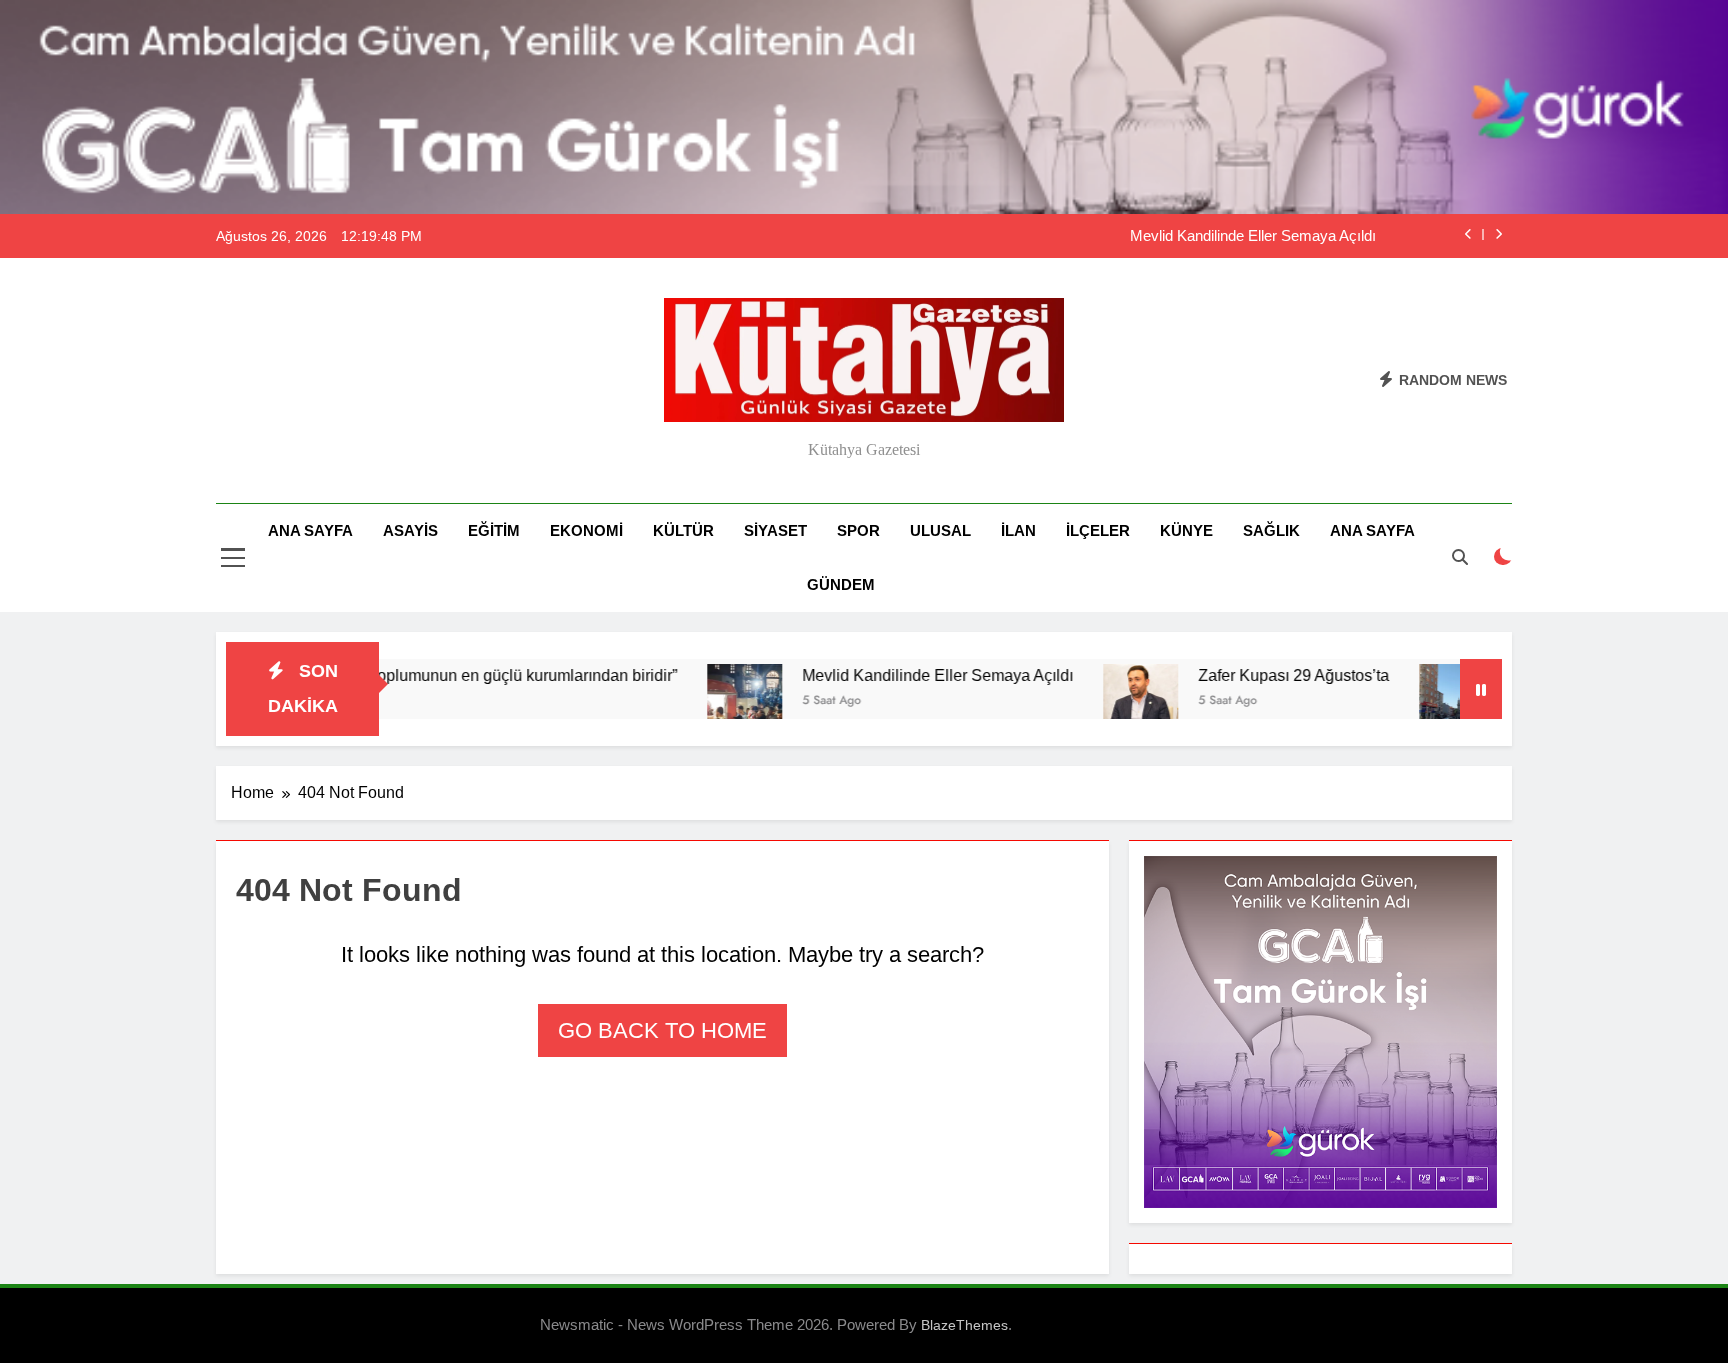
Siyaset (775, 530)
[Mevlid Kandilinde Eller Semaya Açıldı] (690, 701)
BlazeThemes (964, 1325)
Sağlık (1271, 530)
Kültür (683, 530)
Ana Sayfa (310, 530)
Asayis (410, 530)
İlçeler (1098, 530)
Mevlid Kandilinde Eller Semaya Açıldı (1253, 236)
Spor (858, 530)
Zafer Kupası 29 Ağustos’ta (1239, 675)
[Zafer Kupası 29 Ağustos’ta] (1086, 701)
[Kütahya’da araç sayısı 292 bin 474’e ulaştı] (1402, 701)
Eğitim (494, 530)
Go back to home (662, 1030)
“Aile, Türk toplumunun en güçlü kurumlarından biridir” (432, 675)
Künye (1186, 530)
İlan (1018, 530)
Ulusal (940, 530)
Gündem (841, 584)
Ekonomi (586, 530)
